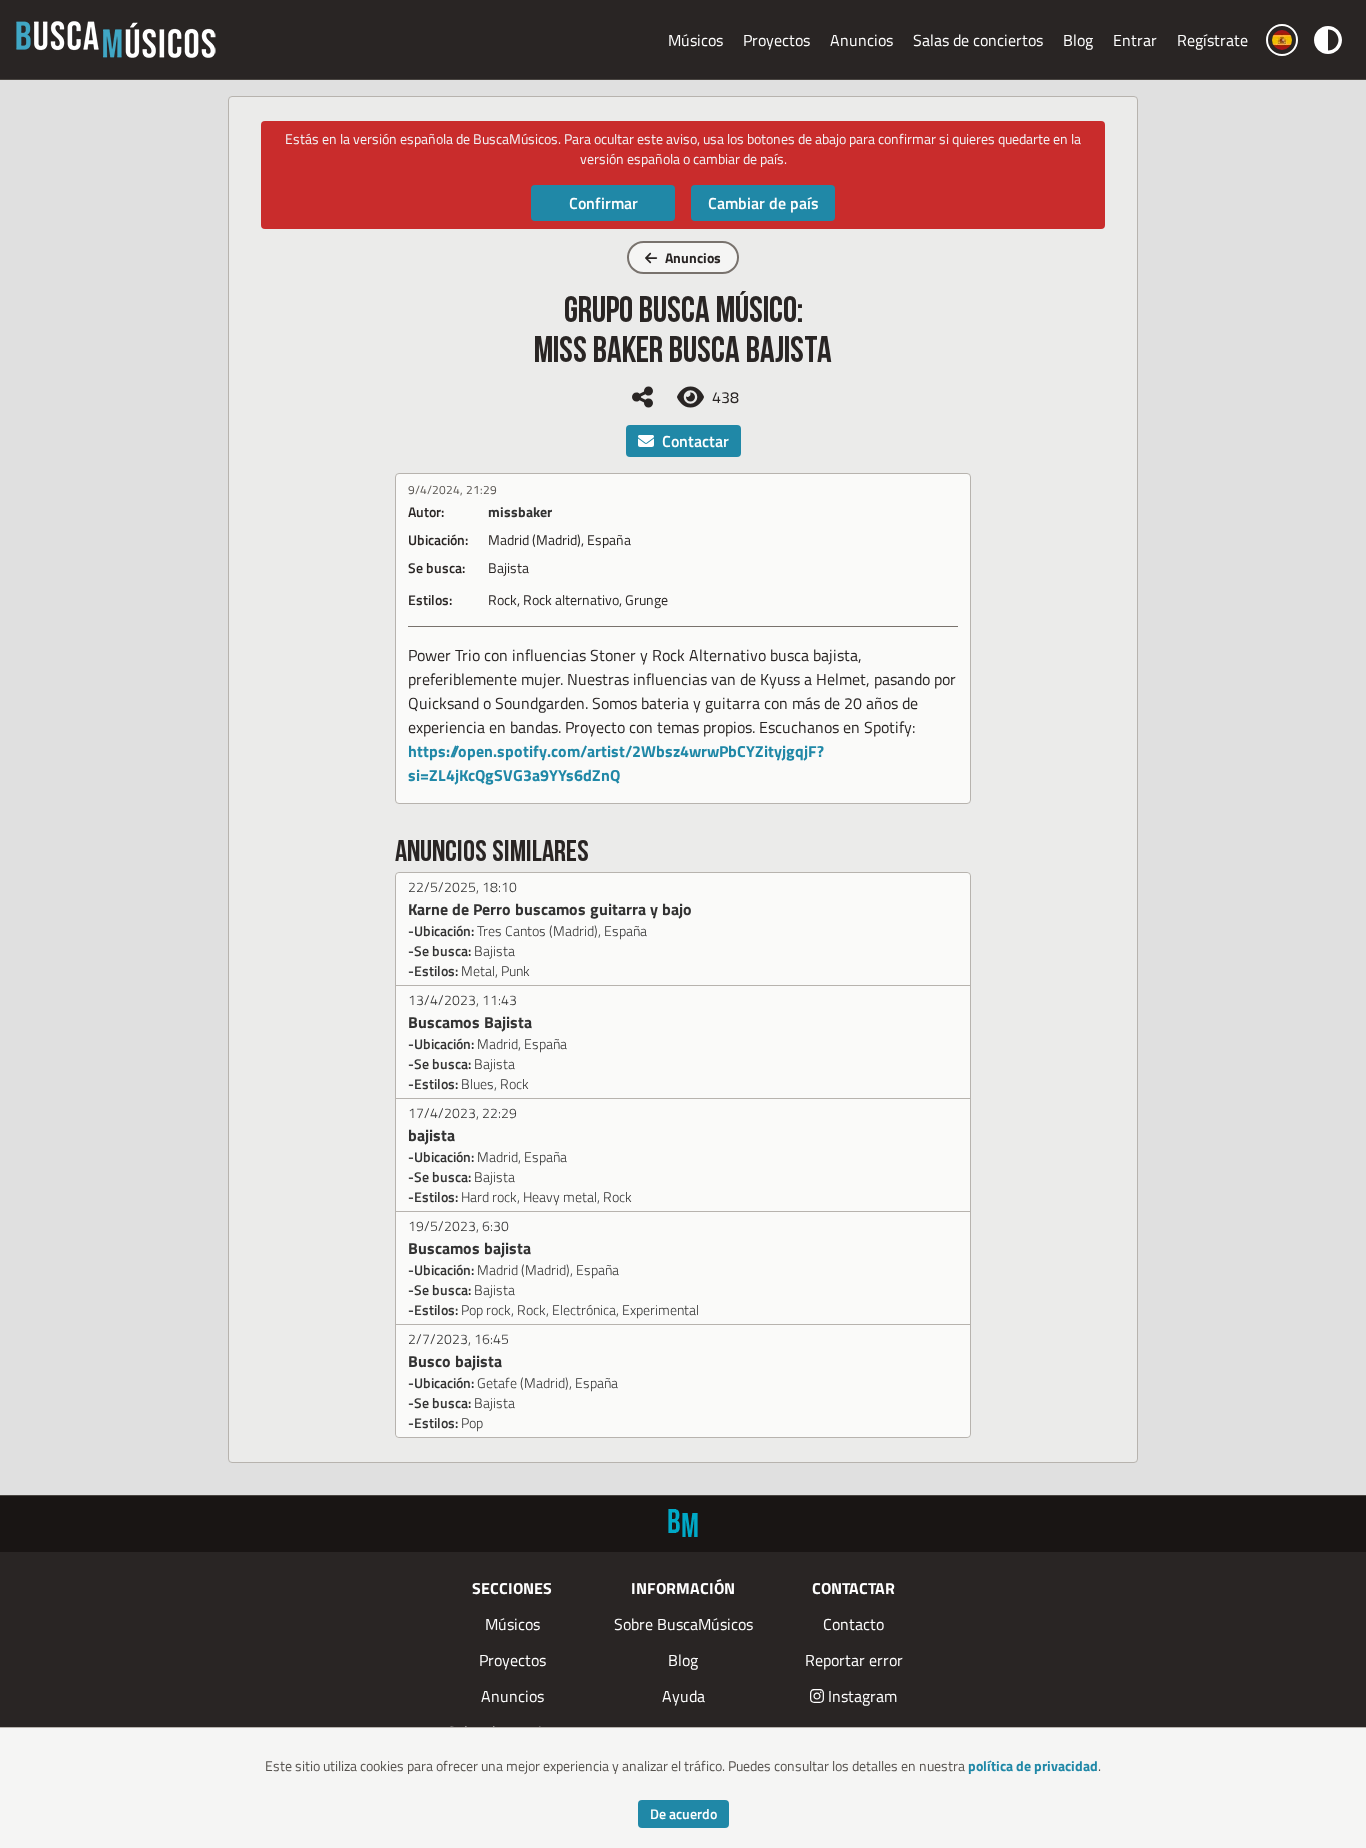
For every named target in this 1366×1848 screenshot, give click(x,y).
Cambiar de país (763, 203)
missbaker (520, 511)
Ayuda (683, 1696)
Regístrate (1212, 40)
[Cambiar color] (1328, 39)
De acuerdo (683, 1813)
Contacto (853, 1624)
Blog (1078, 40)
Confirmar (603, 203)
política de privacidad (1033, 1765)
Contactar (695, 441)
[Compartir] (642, 397)
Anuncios (861, 40)
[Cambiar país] (1282, 40)
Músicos (695, 40)
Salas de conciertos (978, 40)
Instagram (862, 1696)
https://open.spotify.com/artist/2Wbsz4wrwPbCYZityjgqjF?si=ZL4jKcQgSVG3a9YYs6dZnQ (616, 763)
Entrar (1135, 40)
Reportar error (854, 1660)
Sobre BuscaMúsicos (683, 1624)
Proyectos (776, 40)
